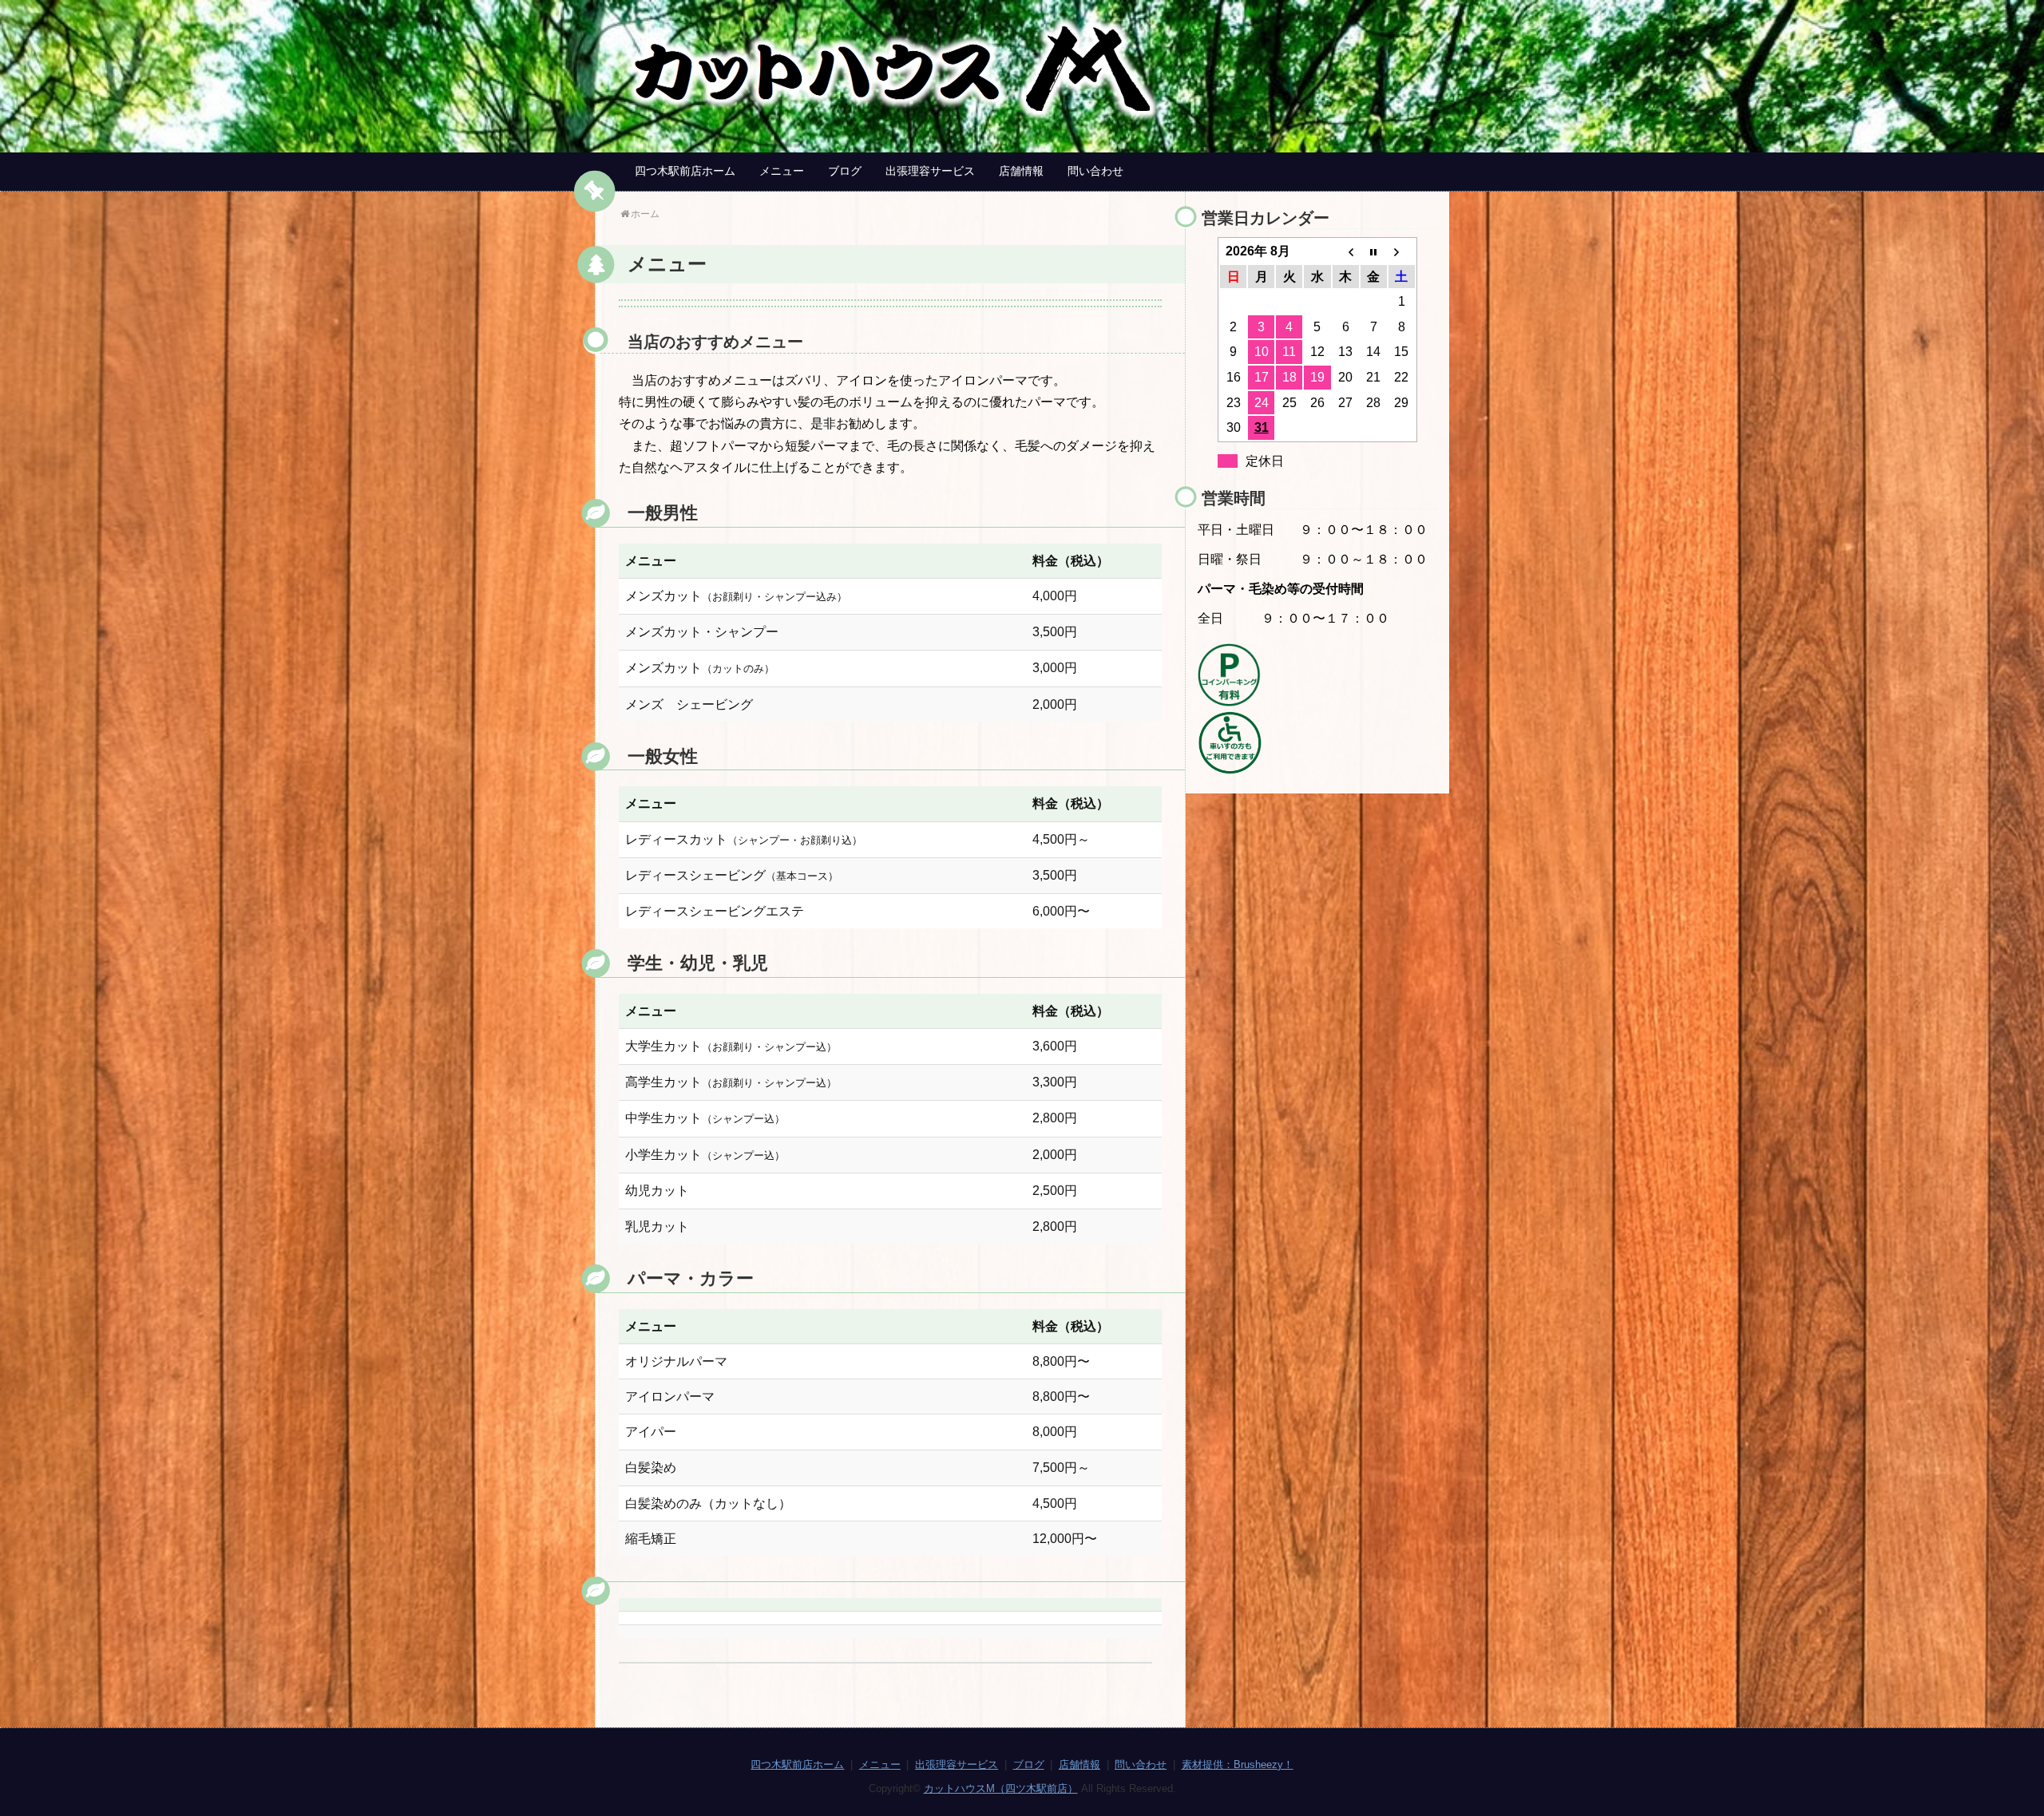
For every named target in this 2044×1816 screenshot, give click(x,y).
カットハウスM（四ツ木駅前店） (1001, 1788)
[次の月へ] (1402, 251)
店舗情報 (1021, 171)
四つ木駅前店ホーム (685, 171)
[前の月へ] (1346, 251)
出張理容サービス (930, 171)
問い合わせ (1095, 171)
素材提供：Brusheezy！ (1238, 1765)
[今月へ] (1374, 251)
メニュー (782, 171)
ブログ (845, 171)
